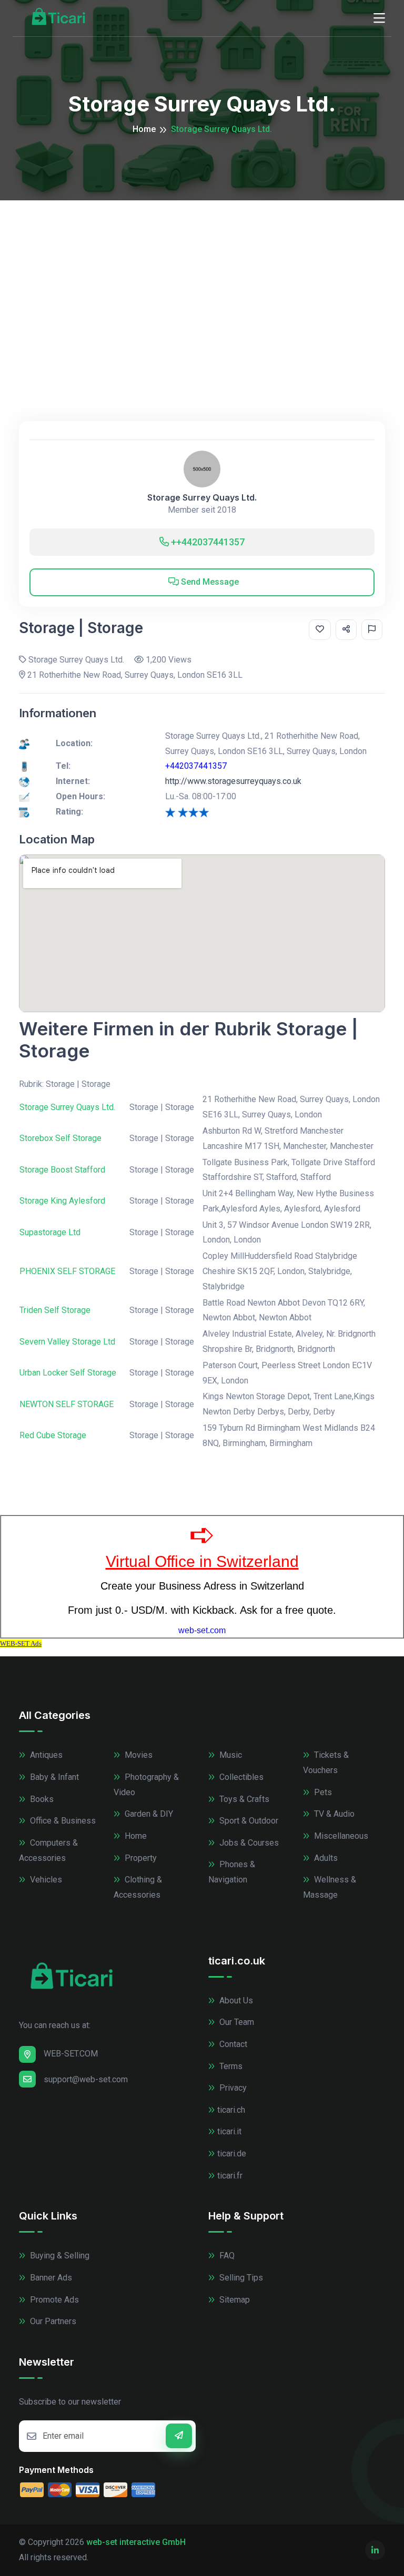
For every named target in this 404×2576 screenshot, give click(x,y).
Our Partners (52, 2321)
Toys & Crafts (243, 1799)
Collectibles (240, 1777)
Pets (322, 1792)
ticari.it (229, 2131)
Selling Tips (240, 2278)
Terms (230, 2066)
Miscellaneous (340, 1836)
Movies (138, 1755)
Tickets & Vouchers (326, 1763)
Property (140, 1858)
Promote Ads (53, 2300)
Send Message (209, 582)
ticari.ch (231, 2110)
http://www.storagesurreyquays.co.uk (233, 781)
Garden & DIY (148, 1814)
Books (41, 1799)
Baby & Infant (53, 1777)
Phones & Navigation (232, 1872)
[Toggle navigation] (379, 18)
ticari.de (232, 2154)
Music (230, 1755)
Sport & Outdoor (248, 1821)
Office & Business (62, 1821)
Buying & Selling (59, 2256)
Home (144, 129)
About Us (235, 2000)
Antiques (45, 1755)
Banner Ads (50, 2278)
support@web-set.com (86, 2079)
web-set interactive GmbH (136, 2542)
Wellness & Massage (330, 1887)
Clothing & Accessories (138, 1887)
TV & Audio (333, 1814)
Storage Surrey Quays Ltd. (202, 498)
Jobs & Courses (248, 1843)
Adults (325, 1858)
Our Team (236, 2022)
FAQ (226, 2256)
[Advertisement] (202, 279)
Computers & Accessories (48, 1850)
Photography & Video (146, 1785)
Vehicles (45, 1880)
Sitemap (234, 2300)
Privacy (232, 2088)
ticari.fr (230, 2176)
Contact (232, 2044)
